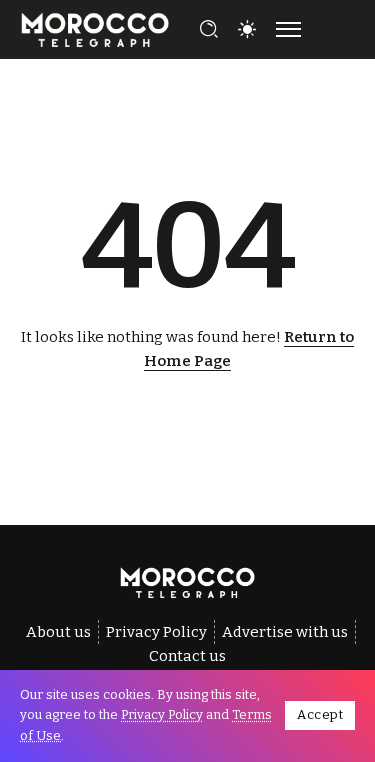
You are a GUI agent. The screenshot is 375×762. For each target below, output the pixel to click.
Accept (320, 714)
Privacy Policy (162, 714)
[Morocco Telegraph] (95, 28)
